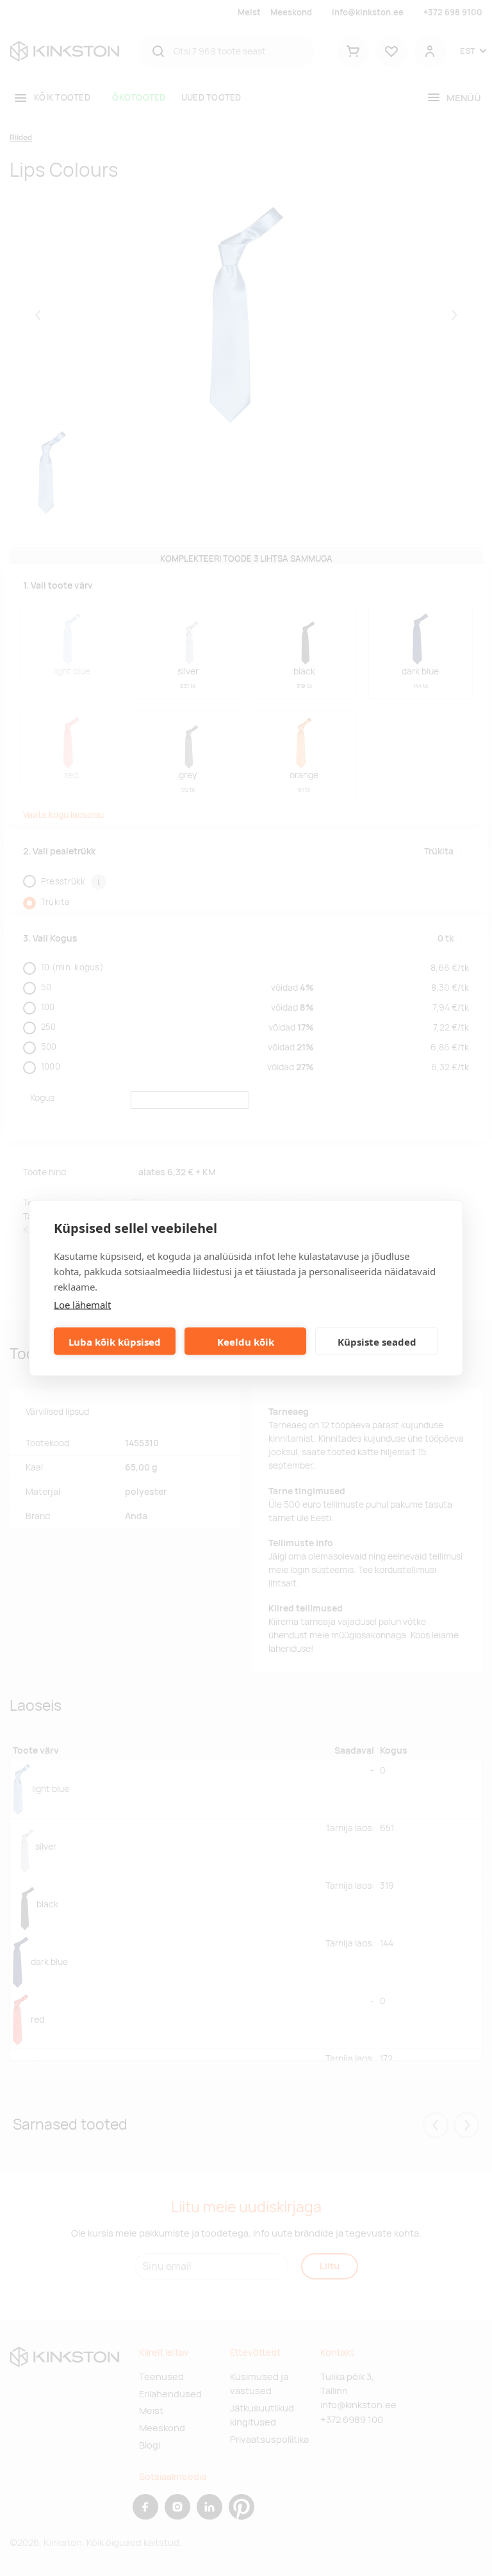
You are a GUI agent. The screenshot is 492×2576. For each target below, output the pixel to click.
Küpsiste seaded (377, 1341)
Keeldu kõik (246, 1341)
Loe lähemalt (82, 1305)
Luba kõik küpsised (115, 1341)
